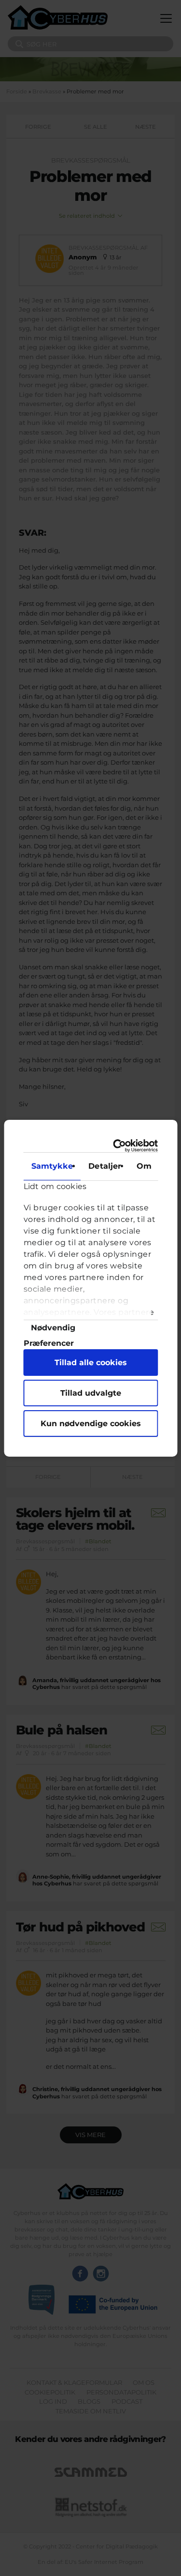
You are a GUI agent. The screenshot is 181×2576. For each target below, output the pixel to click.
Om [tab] (144, 1166)
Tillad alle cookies (91, 1363)
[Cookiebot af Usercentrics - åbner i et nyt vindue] (120, 1145)
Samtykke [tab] (52, 1166)
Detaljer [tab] (105, 1166)
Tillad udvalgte (91, 1393)
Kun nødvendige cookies (91, 1424)
